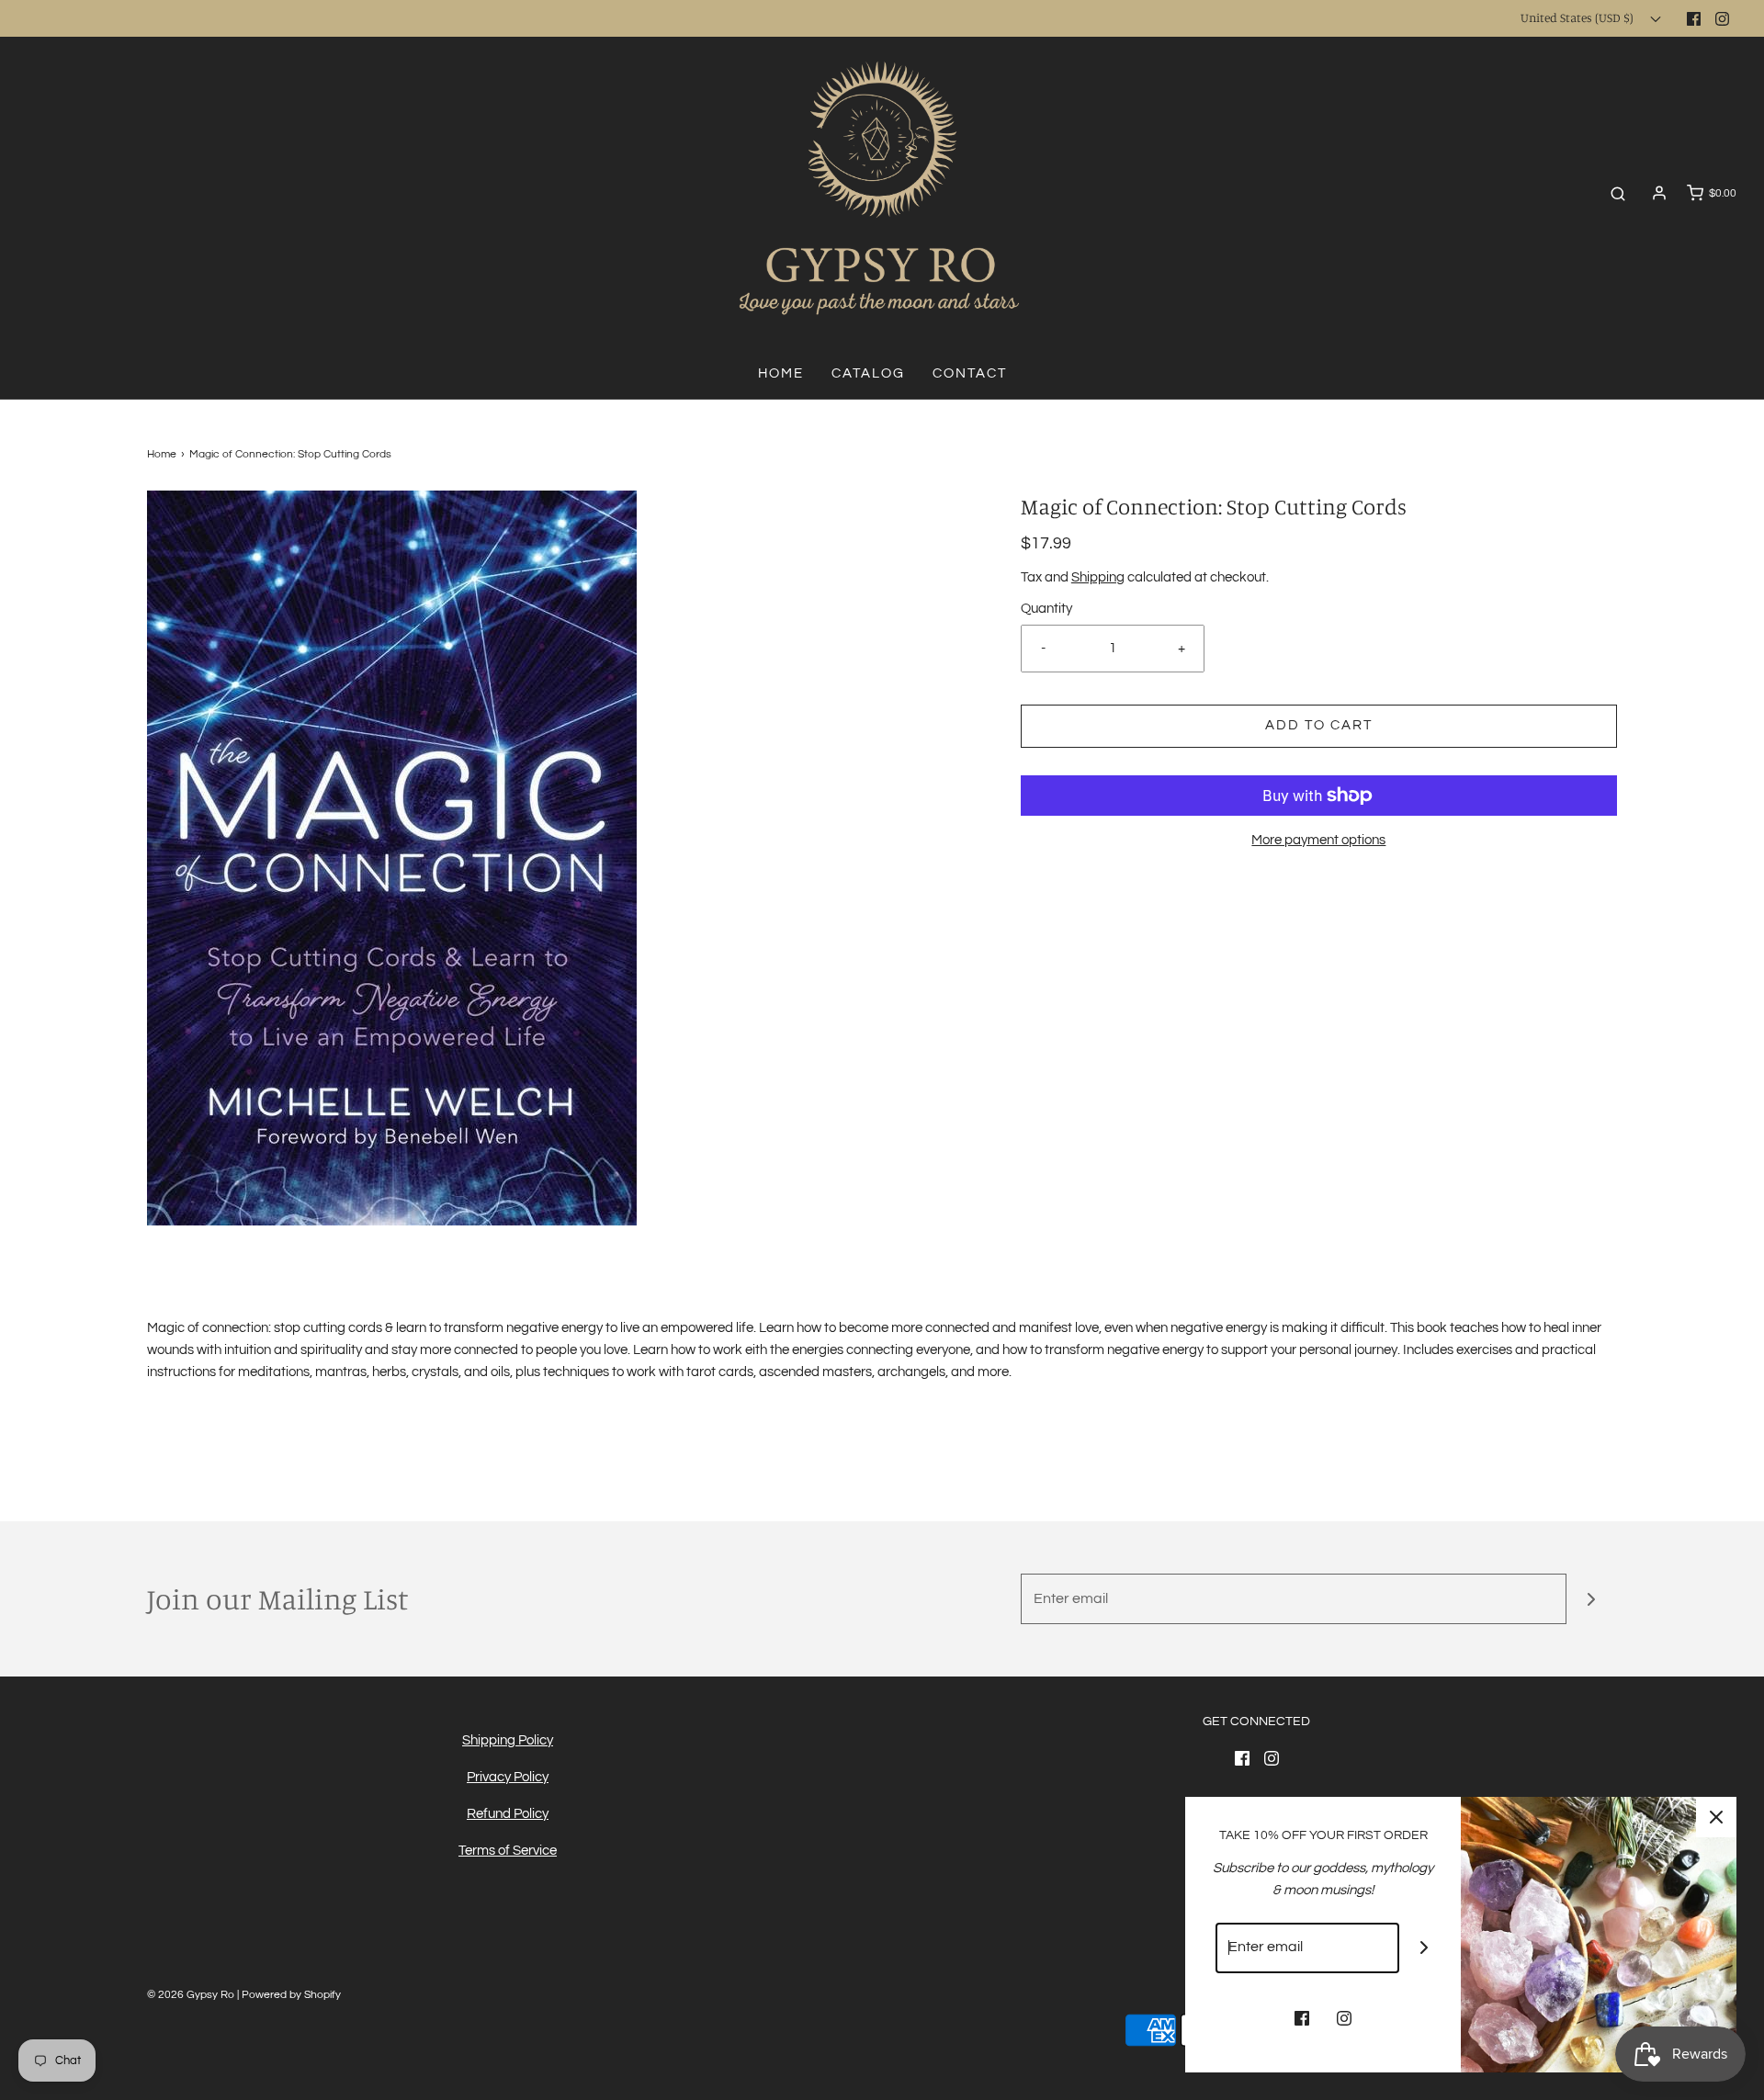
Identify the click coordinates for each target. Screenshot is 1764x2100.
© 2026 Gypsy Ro (192, 1995)
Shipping (1098, 577)
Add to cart (1319, 725)
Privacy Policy (508, 1777)
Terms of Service (508, 1851)
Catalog (868, 373)
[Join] (1592, 1599)
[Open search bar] (1618, 193)
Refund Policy (508, 1814)
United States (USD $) (1578, 17)
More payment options (1318, 840)
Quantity (1046, 609)
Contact (970, 373)
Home (781, 373)
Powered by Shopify (291, 1995)
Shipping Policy (508, 1740)
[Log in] (1659, 193)
